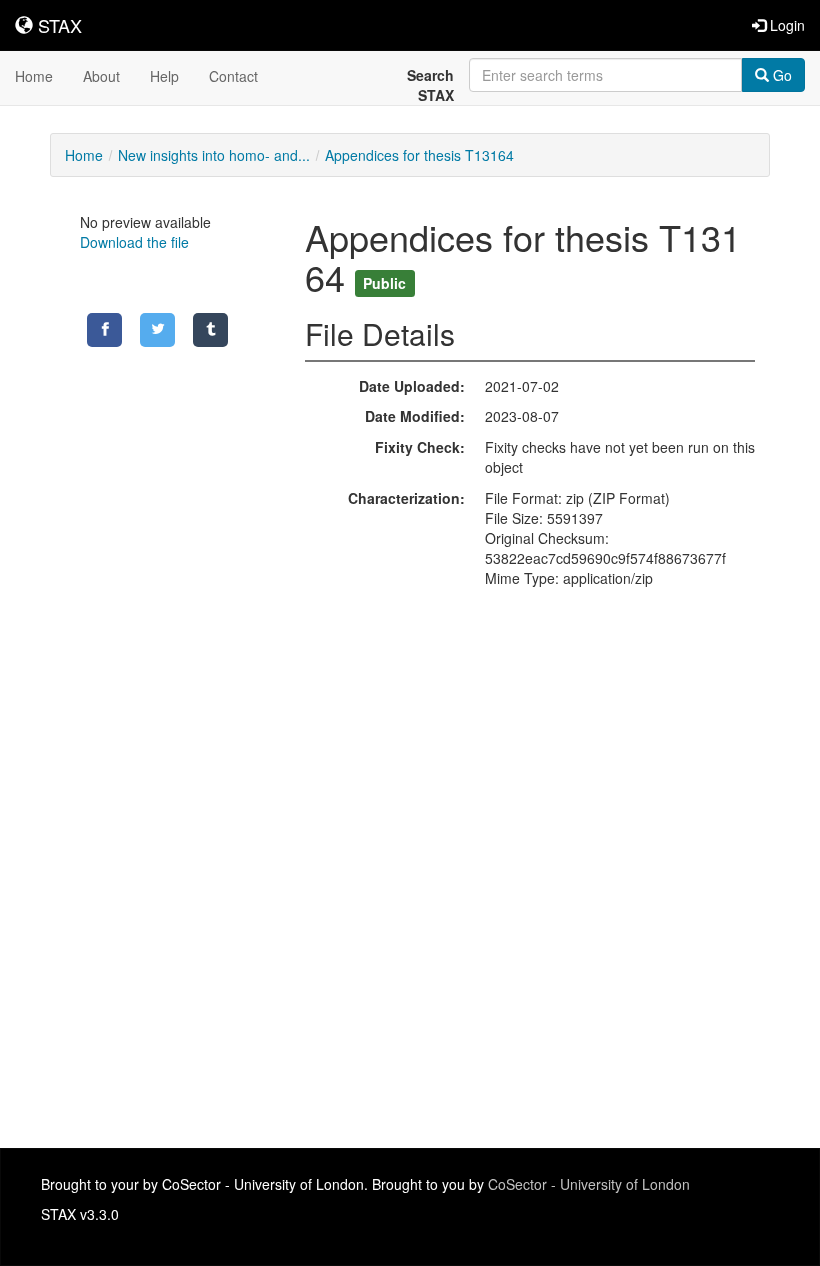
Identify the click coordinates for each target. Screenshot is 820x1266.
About (101, 76)
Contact (233, 76)
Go (780, 75)
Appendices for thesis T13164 (419, 155)
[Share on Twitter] (157, 330)
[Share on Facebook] (104, 330)
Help (164, 76)
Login (785, 25)
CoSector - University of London (589, 1184)
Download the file (134, 242)
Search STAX (430, 85)
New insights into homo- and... (214, 155)
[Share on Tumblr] (210, 330)
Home (34, 76)
